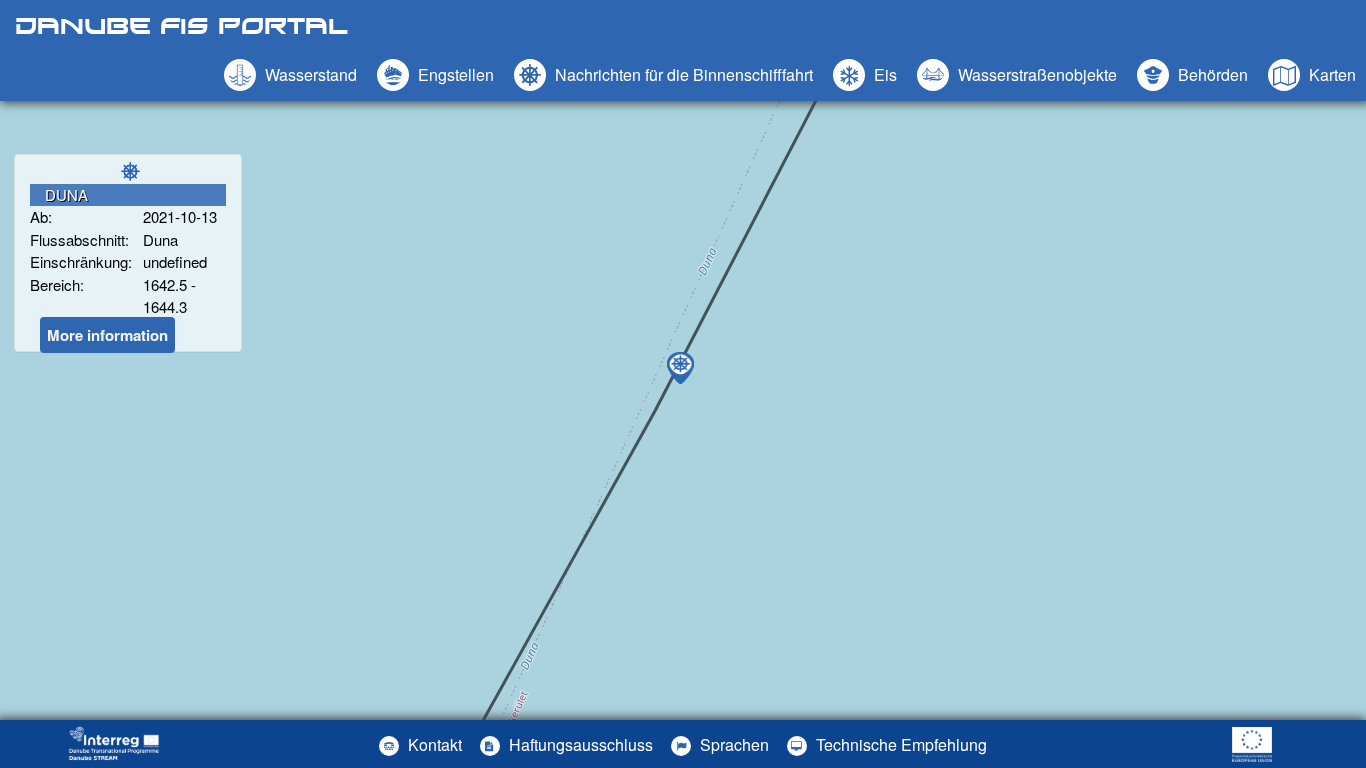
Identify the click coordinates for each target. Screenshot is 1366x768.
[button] (1017, 75)
